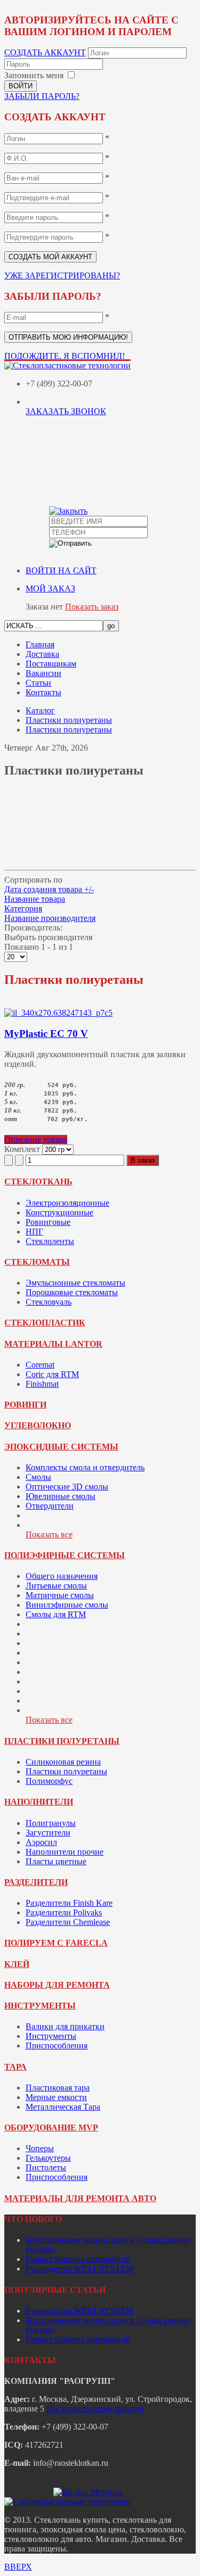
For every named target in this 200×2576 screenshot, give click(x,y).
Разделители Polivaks (64, 1912)
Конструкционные (59, 1212)
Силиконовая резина (63, 1762)
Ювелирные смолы (61, 1496)
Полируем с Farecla (56, 1943)
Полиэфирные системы (65, 1555)
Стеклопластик (45, 1323)
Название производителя (50, 918)
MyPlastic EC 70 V (46, 1034)
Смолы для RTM (56, 1614)
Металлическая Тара (63, 2107)
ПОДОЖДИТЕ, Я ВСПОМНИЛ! (65, 356)
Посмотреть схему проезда (95, 2409)
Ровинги (25, 1405)
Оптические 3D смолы (67, 1487)
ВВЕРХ (18, 2567)
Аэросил (41, 1842)
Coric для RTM (52, 1374)
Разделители (36, 1882)
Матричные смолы (60, 1595)
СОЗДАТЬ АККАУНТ (45, 52)
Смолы (38, 1477)
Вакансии (43, 673)
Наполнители (39, 1802)
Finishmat (42, 1384)
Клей (17, 1964)
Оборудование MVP (51, 2128)
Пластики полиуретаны (69, 720)
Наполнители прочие (65, 1852)
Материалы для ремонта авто (80, 2198)
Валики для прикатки (65, 2026)
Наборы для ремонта (57, 1985)
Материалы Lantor (53, 1344)
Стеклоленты (50, 1241)
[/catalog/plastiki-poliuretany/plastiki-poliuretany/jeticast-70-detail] (58, 1013)
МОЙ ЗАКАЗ (50, 589)
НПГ (34, 1232)
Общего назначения (62, 1576)
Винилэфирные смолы (67, 1605)
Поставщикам (51, 664)
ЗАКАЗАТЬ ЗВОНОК (66, 411)
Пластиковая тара (58, 2088)
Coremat (40, 1365)
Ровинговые (48, 1222)
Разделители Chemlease (68, 1922)
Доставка (42, 654)
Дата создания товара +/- (49, 889)
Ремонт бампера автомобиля (77, 2259)
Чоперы (40, 2148)
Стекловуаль (49, 1302)
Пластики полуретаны (62, 1741)
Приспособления (57, 2046)
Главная (40, 644)
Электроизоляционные (67, 1203)
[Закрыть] (68, 511)
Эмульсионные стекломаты (75, 1283)
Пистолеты (46, 2167)
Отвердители (50, 1506)
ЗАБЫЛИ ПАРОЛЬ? (42, 96)
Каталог (40, 710)
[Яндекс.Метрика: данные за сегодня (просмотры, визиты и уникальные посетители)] (88, 2492)
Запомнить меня (34, 75)
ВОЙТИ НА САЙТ (61, 570)
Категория (23, 908)
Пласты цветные (56, 1861)
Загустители (48, 1833)
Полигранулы (51, 1823)
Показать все (49, 1534)
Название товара (35, 899)
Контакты (43, 692)
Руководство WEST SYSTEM (79, 2269)
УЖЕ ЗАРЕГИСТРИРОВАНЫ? (62, 275)
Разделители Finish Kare (69, 1903)
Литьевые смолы (56, 1586)
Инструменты (40, 2006)
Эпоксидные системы (61, 1447)
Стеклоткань (38, 1182)
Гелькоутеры (48, 2158)
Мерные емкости (56, 2097)
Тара (15, 2067)
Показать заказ (92, 607)
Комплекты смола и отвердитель (85, 1467)
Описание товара (36, 1139)
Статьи (38, 683)
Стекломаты (37, 1262)
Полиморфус (49, 1781)
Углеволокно (38, 1425)
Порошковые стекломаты (72, 1292)
